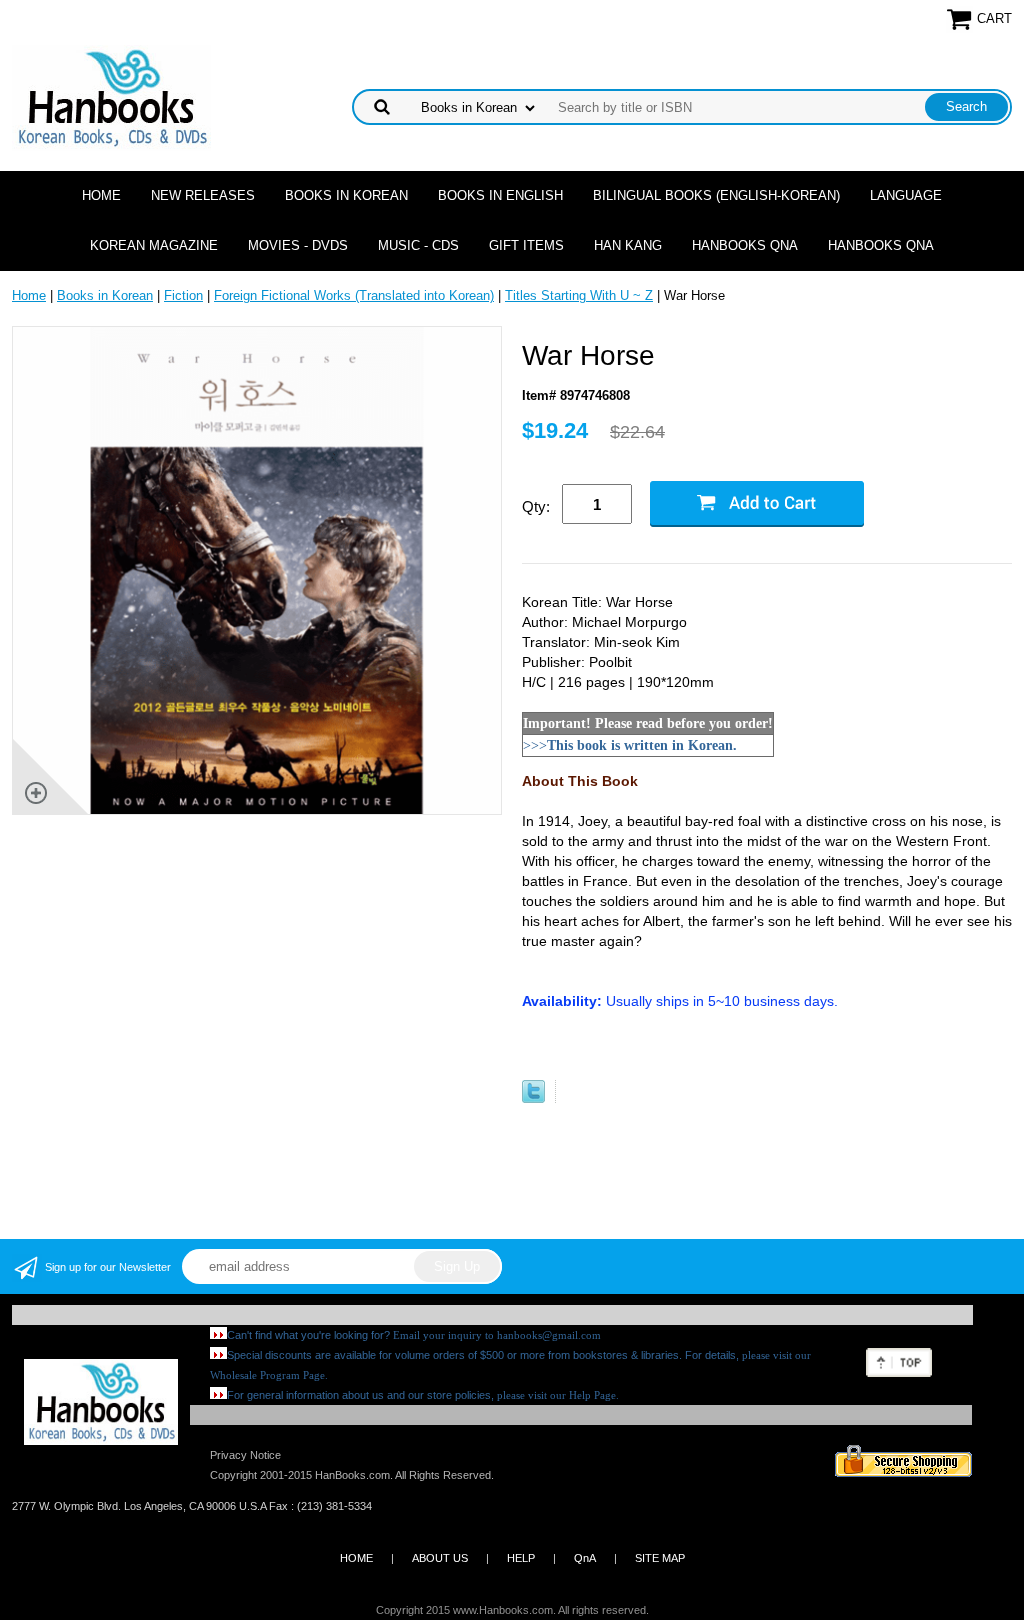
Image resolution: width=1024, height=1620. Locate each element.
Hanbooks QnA (745, 245)
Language (906, 195)
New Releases (203, 195)
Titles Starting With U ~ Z (579, 295)
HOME (356, 1558)
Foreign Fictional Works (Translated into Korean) (354, 295)
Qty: (536, 506)
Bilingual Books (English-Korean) (716, 195)
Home (101, 195)
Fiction (183, 295)
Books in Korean (346, 195)
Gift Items (526, 245)
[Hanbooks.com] (111, 96)
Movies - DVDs (298, 245)
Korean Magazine (154, 245)
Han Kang (628, 245)
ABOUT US (440, 1558)
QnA (585, 1558)
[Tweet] (533, 1098)
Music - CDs (418, 245)
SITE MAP (660, 1558)
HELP (521, 1558)
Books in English (500, 195)
